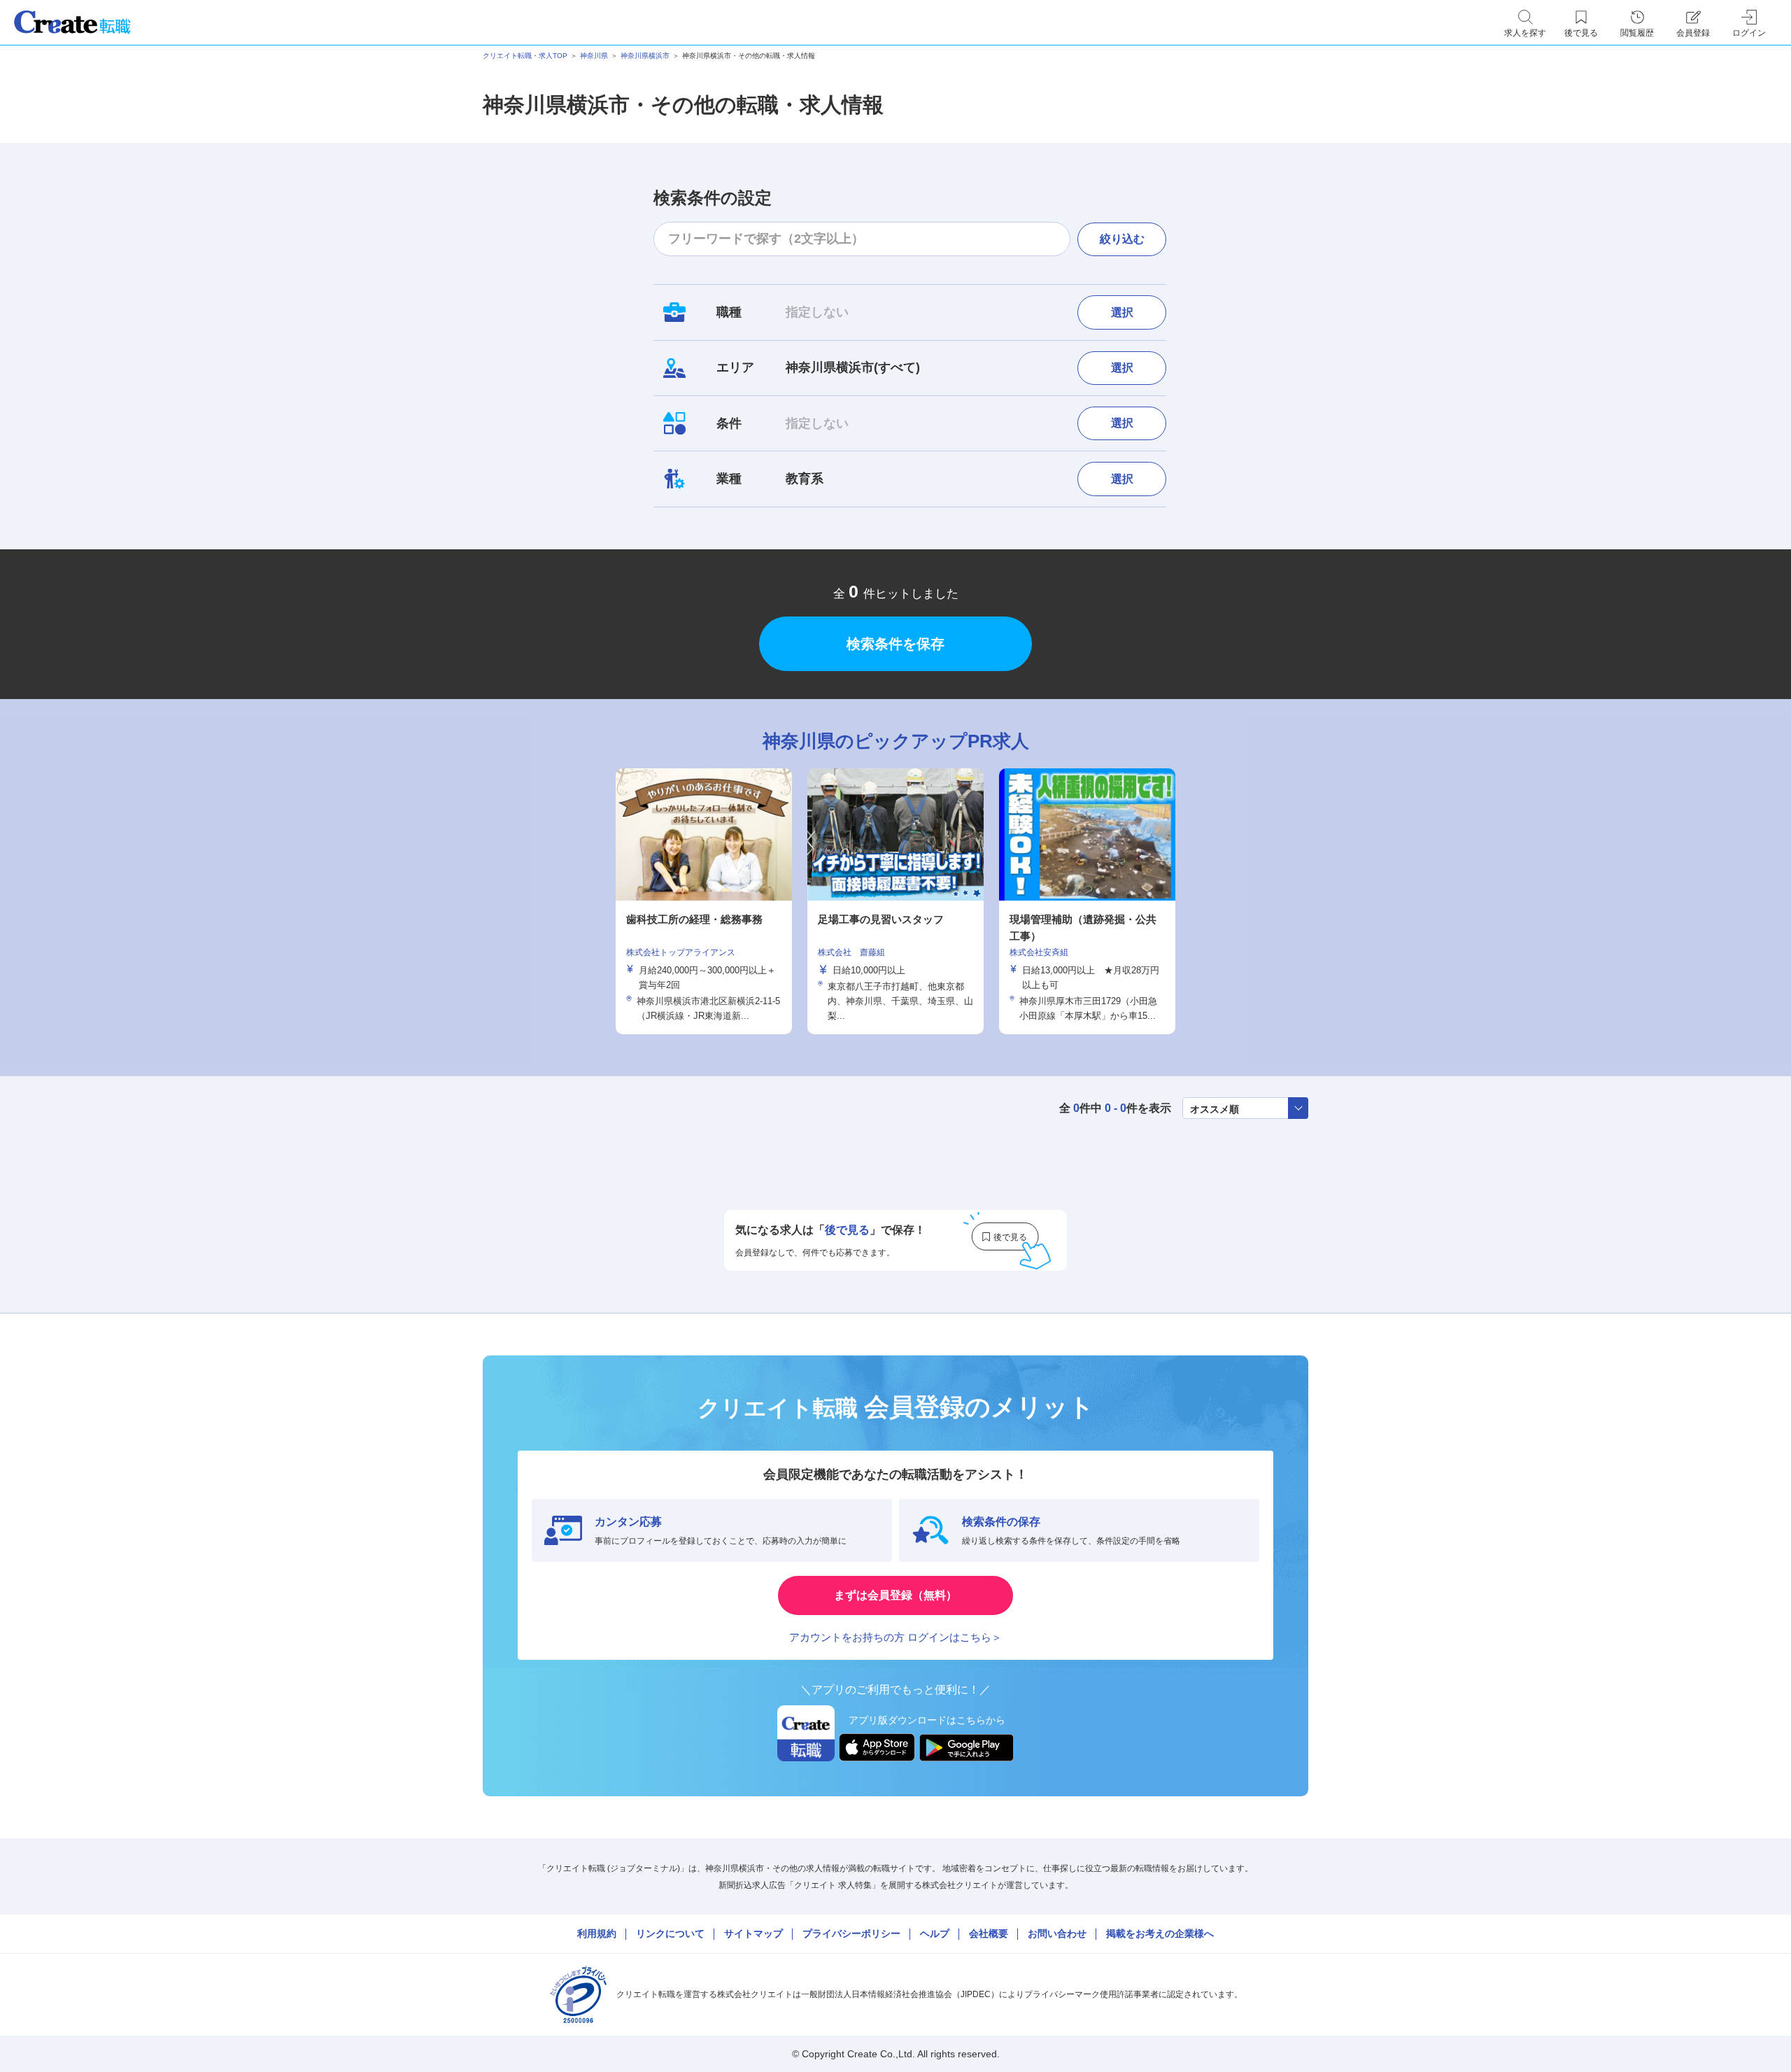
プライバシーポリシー (851, 1933)
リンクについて (670, 1933)
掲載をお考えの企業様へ (1160, 1933)
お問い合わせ (1057, 1933)
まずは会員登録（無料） (895, 1595)
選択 (1122, 312)
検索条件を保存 (895, 644)
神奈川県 (594, 56)
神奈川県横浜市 (645, 56)
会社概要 (989, 1933)
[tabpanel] (895, 901)
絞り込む (1122, 239)
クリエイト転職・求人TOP (525, 56)
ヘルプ (935, 1933)
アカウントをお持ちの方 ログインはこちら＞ (895, 1637)
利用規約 (597, 1933)
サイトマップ (753, 1933)
